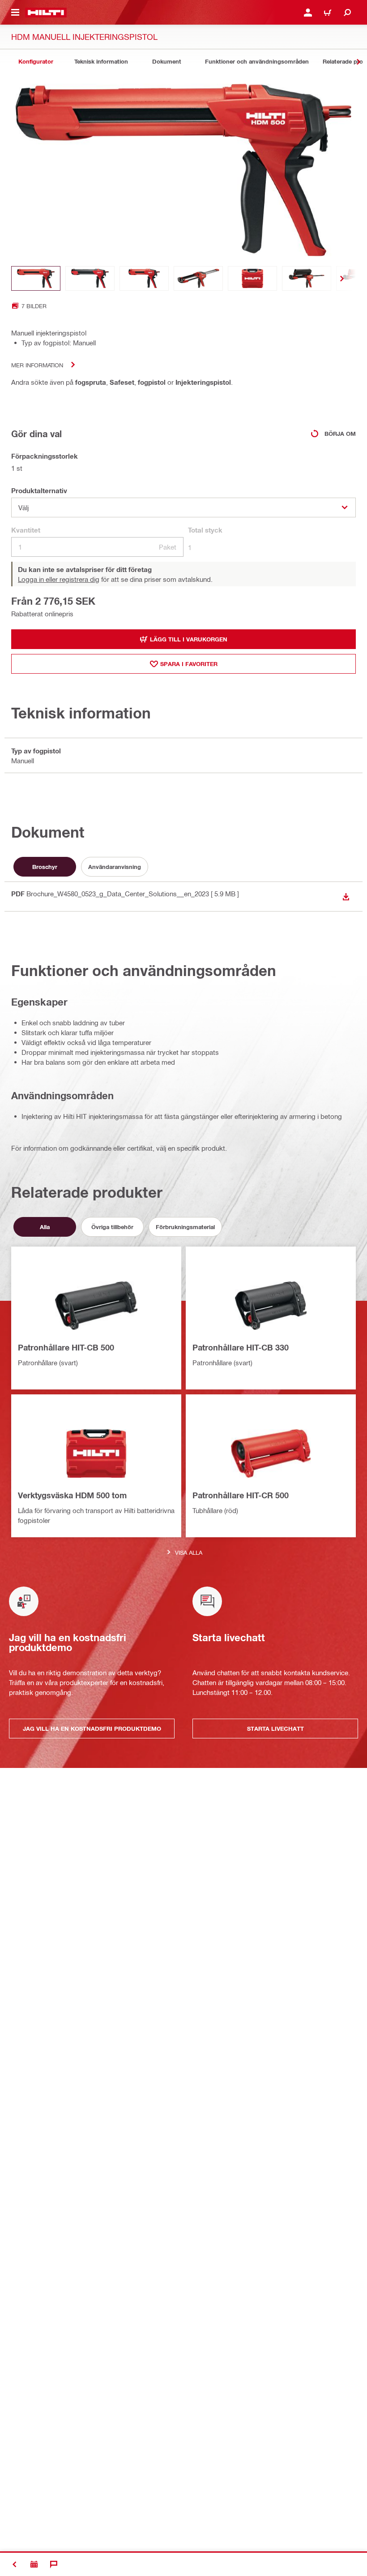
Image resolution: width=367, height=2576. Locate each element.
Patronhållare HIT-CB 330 (241, 1347)
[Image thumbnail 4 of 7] (198, 278)
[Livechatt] (54, 2564)
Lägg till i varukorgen (189, 639)
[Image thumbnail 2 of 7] (90, 278)
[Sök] (347, 13)
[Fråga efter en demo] (34, 2564)
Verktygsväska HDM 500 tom (72, 1495)
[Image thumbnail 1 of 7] (36, 278)
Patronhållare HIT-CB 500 (66, 1347)
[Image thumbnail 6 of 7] (307, 278)
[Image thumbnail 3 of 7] (144, 278)
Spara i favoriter (189, 664)
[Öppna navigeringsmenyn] (15, 13)
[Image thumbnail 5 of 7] (252, 278)
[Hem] (46, 13)
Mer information (37, 365)
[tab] (36, 62)
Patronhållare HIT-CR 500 (241, 1495)
